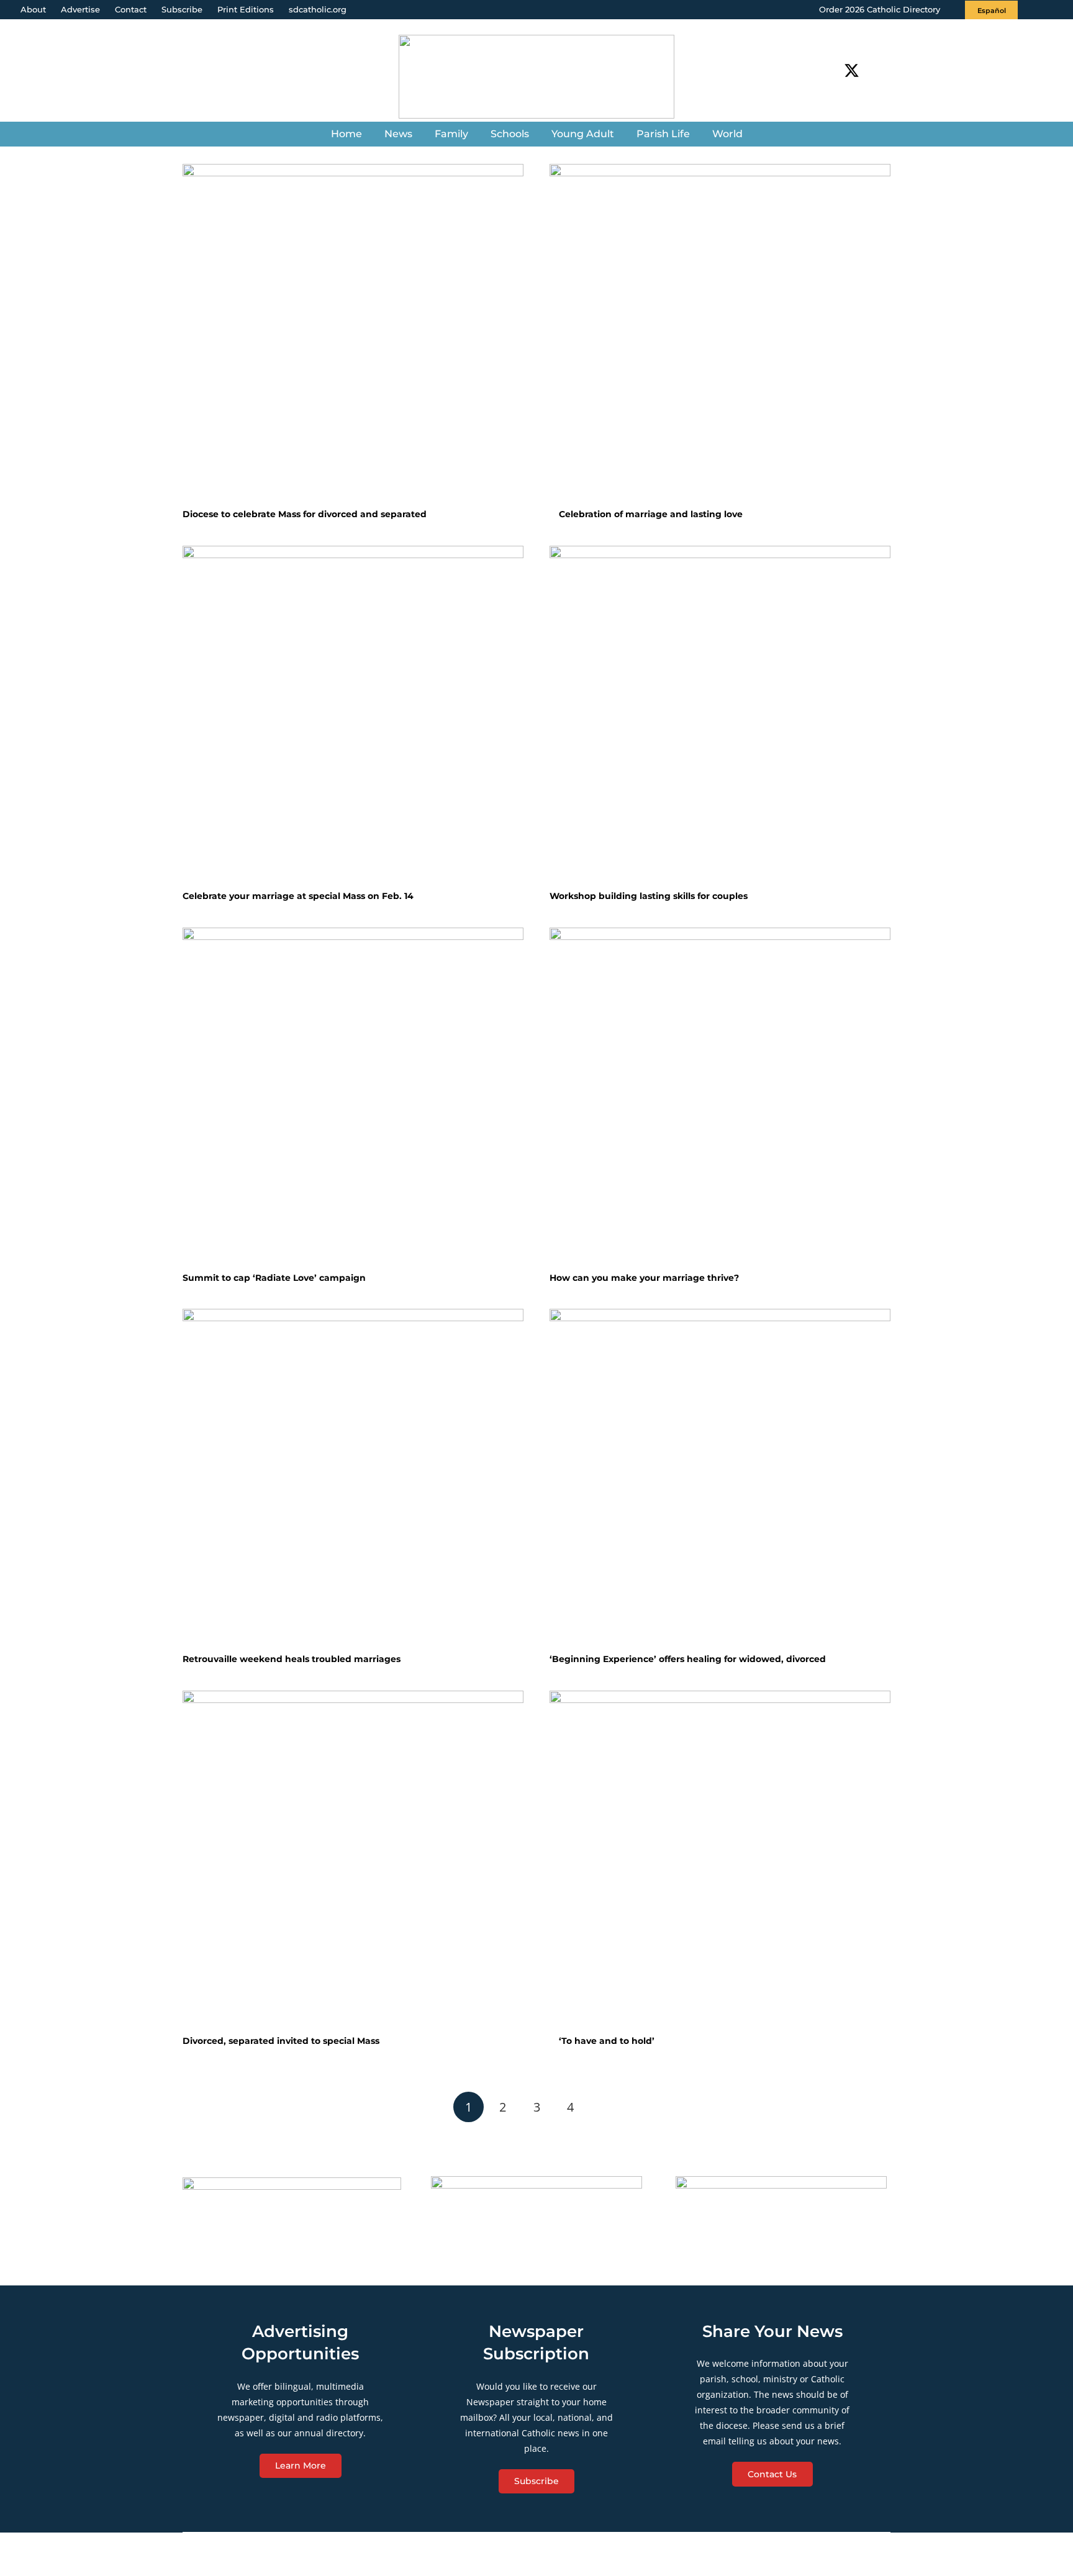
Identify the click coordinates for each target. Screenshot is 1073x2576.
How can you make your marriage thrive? (644, 1278)
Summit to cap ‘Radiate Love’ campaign (274, 1278)
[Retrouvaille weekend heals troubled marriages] (353, 1479)
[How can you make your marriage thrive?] (720, 1098)
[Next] (604, 2107)
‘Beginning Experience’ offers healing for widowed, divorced (688, 1659)
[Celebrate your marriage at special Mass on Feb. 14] (353, 716)
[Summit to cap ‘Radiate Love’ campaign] (353, 1098)
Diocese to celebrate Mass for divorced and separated (305, 514)
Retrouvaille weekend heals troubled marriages (292, 1659)
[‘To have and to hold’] (720, 1861)
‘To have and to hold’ (605, 2041)
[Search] (884, 70)
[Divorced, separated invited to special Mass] (353, 1861)
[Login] (1051, 10)
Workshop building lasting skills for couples (649, 896)
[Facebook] (829, 70)
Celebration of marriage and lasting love (650, 514)
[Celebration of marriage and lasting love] (720, 334)
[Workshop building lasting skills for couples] (720, 716)
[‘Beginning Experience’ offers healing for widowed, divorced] (720, 1479)
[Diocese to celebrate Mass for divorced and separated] (353, 334)
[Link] (536, 77)
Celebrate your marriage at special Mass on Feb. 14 (298, 896)
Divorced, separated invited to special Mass (281, 2041)
